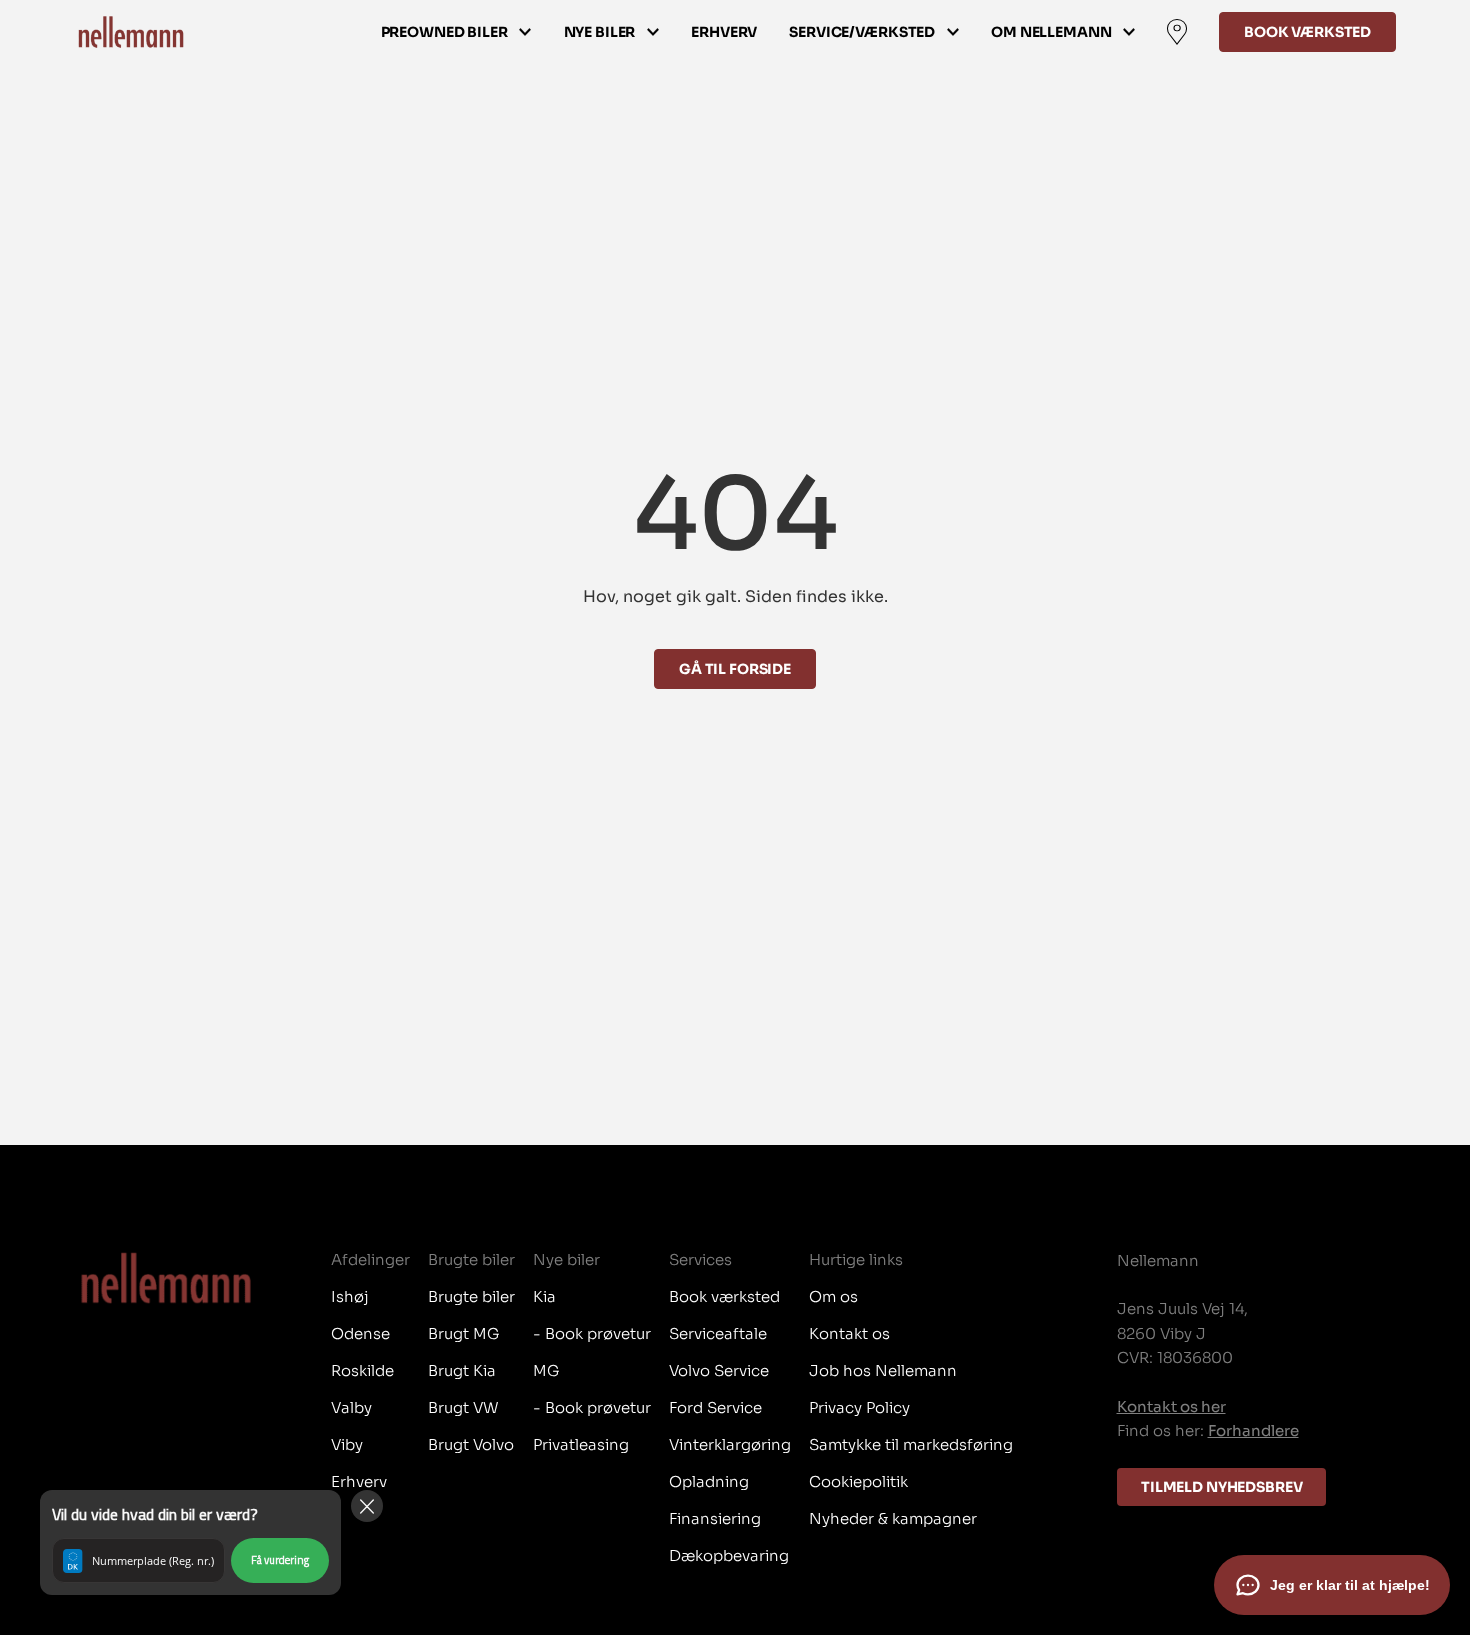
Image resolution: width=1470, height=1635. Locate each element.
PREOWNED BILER (444, 32)
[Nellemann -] (131, 32)
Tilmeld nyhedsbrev (1221, 1487)
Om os (833, 1296)
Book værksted (1307, 32)
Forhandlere (1253, 1430)
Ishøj (350, 1296)
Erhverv (724, 32)
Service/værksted (862, 32)
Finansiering (715, 1518)
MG (546, 1370)
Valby (351, 1407)
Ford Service (715, 1407)
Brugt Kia (462, 1370)
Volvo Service (719, 1370)
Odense (360, 1333)
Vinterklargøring (730, 1444)
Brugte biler (471, 1296)
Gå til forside (735, 669)
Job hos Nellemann (883, 1370)
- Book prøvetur (592, 1333)
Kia (544, 1296)
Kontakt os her (1171, 1406)
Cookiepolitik (858, 1481)
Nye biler (600, 32)
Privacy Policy (859, 1407)
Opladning (709, 1481)
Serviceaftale (718, 1333)
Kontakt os (849, 1333)
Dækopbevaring (729, 1555)
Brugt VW (463, 1407)
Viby (347, 1444)
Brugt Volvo (471, 1444)
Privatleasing (581, 1444)
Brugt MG (463, 1333)
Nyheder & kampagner (893, 1518)
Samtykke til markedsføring (911, 1444)
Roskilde (362, 1370)
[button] (190, 1542)
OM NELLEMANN (1051, 32)
